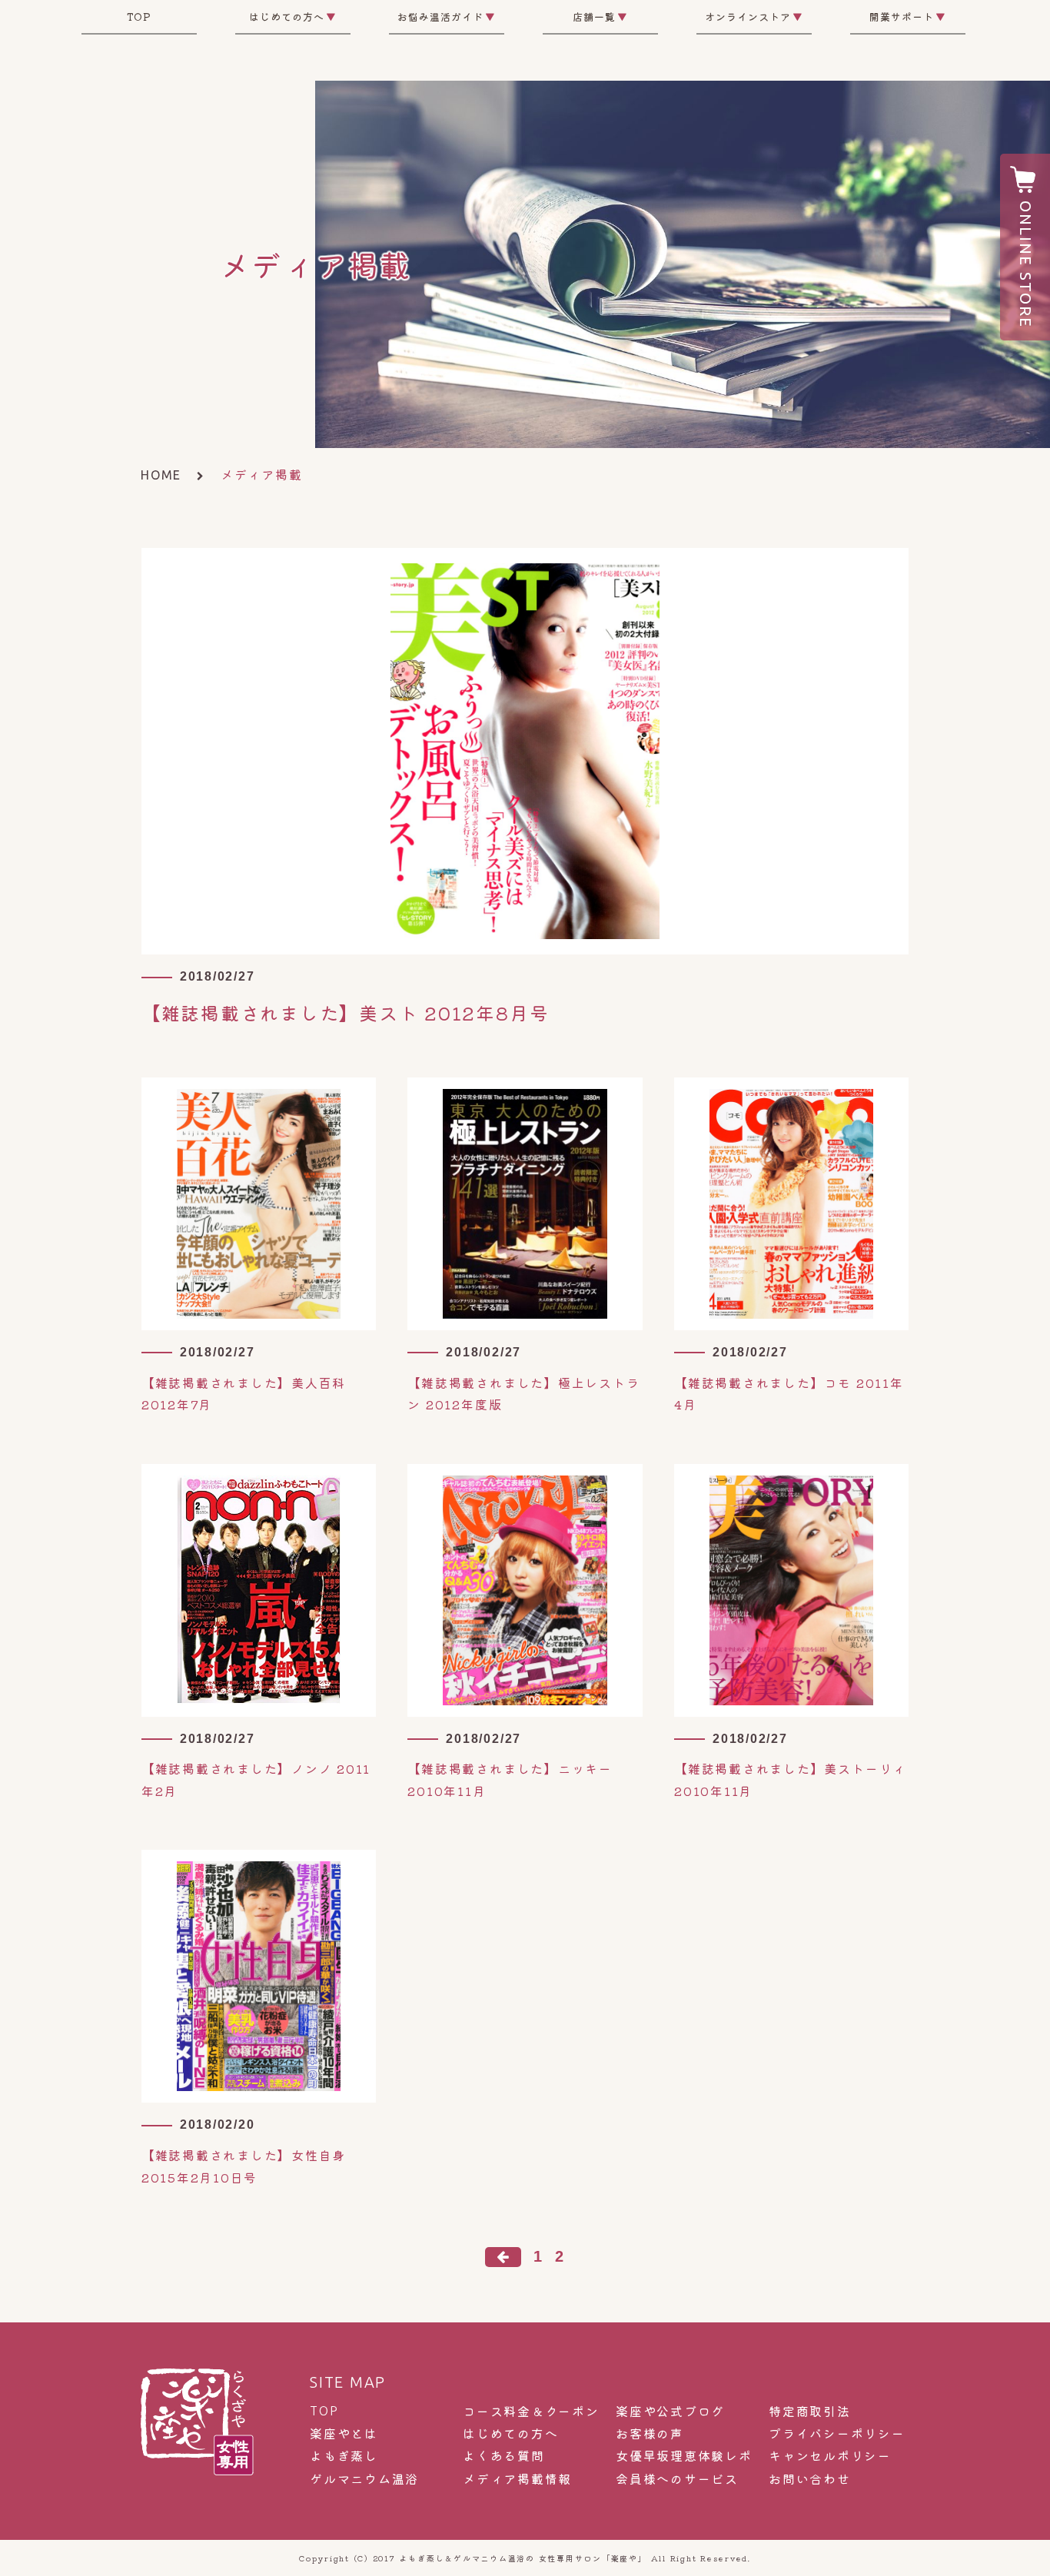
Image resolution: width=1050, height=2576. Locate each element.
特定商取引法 (810, 2411)
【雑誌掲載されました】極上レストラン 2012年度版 (523, 1394)
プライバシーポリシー (837, 2433)
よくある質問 (504, 2456)
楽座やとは (344, 2433)
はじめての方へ (510, 2433)
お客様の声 (650, 2433)
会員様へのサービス (677, 2479)
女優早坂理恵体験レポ (684, 2456)
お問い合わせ (810, 2479)
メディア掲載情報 (517, 2479)
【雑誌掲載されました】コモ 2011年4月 (789, 1394)
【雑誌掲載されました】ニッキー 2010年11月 (510, 1779)
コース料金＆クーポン (531, 2411)
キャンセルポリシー (830, 2456)
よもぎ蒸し (344, 2456)
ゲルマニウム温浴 (364, 2479)
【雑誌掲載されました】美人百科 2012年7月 (244, 1394)
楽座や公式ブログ (670, 2411)
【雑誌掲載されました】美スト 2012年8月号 (345, 1012)
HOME (161, 475)
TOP (139, 17)
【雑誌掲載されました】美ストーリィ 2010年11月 (790, 1779)
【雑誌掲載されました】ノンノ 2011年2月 (256, 1779)
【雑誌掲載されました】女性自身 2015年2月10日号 (244, 2166)
